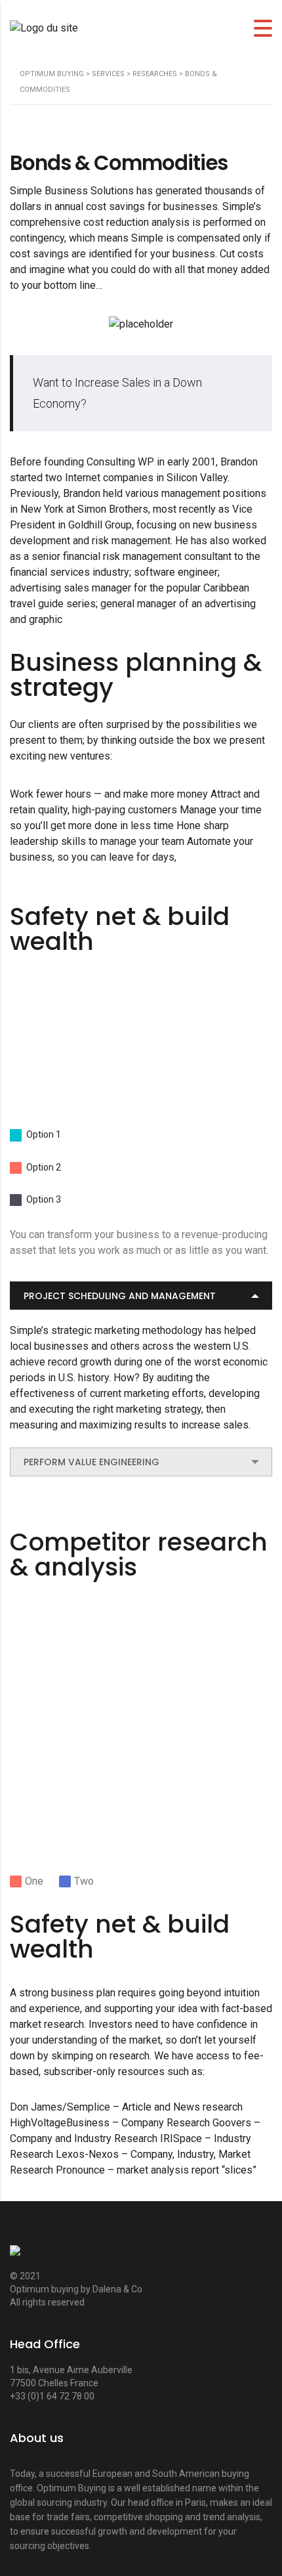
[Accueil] (44, 28)
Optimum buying (45, 2289)
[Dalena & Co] (15, 2257)
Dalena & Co (117, 2289)
